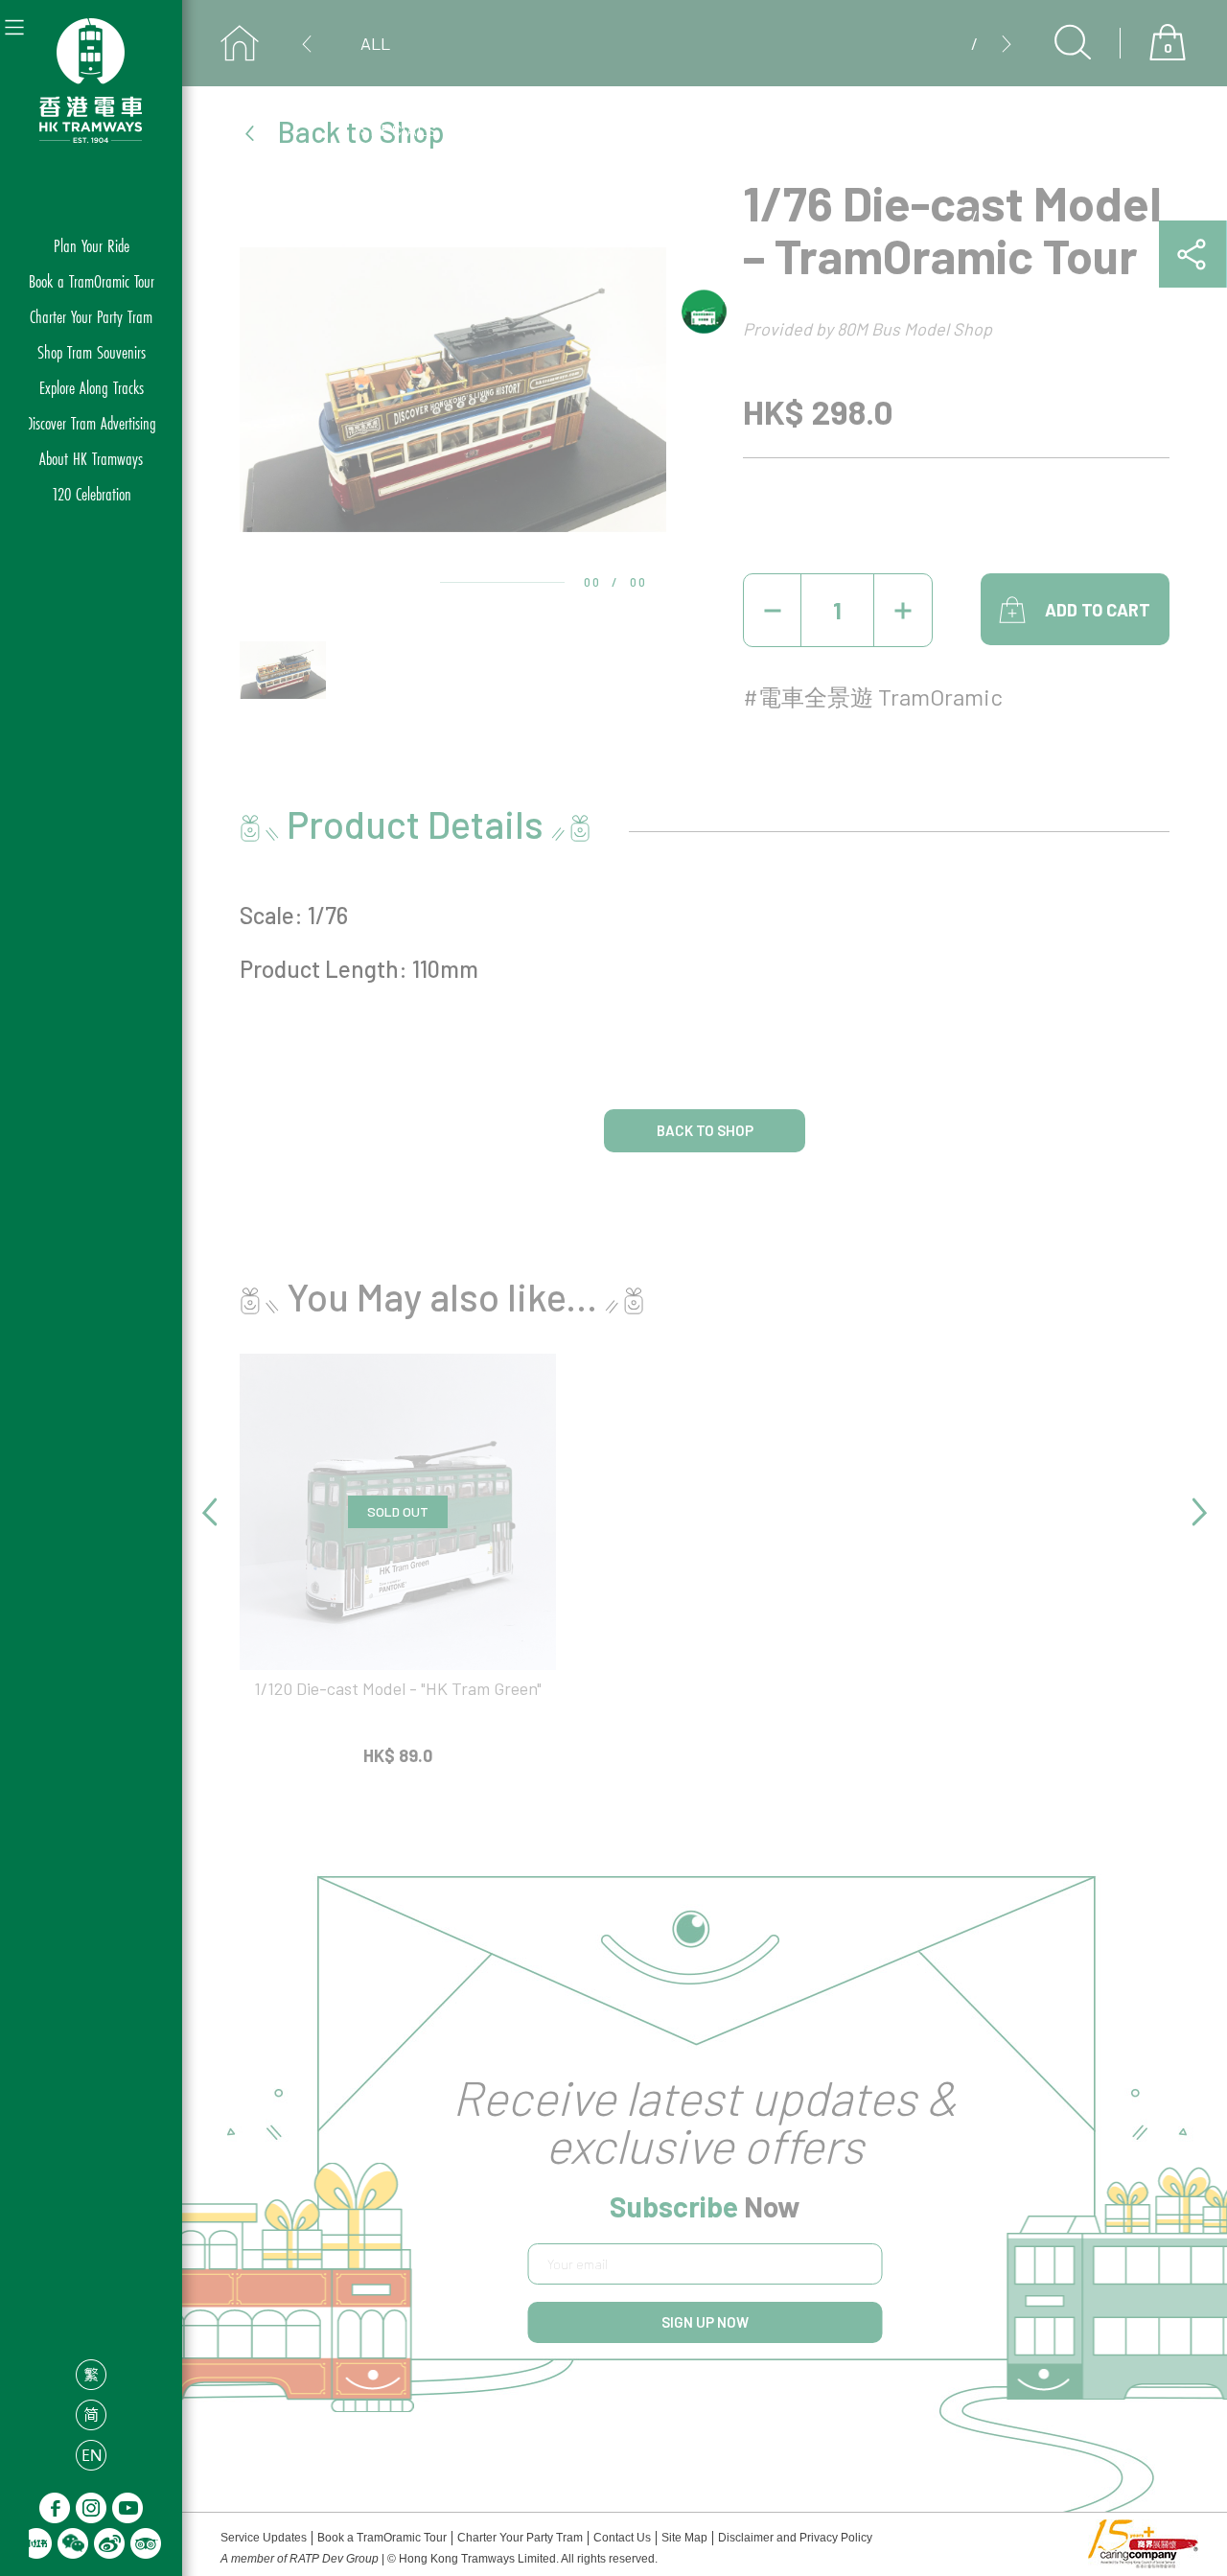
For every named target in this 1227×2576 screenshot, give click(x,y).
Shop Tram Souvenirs (92, 351)
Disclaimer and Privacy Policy (795, 2538)
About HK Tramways (91, 458)
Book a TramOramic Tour (92, 280)
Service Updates (264, 2538)
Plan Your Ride (92, 245)
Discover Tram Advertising (91, 422)
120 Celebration (92, 493)
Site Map (684, 2538)
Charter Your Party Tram (91, 316)
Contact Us (622, 2538)
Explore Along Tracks (92, 387)
